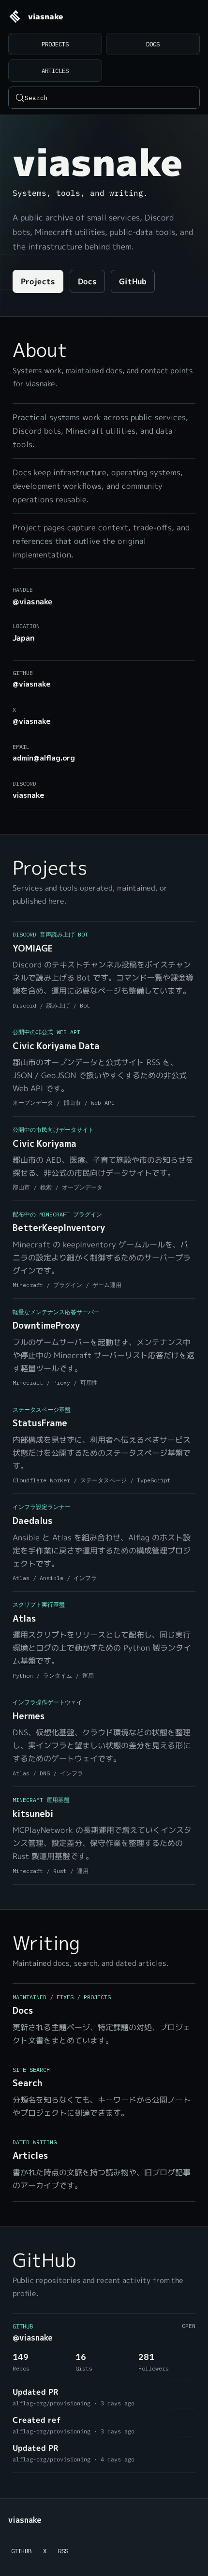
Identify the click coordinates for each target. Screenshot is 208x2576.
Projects (55, 44)
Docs (153, 44)
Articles (55, 71)
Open (189, 2326)
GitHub (133, 281)
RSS (63, 2551)
